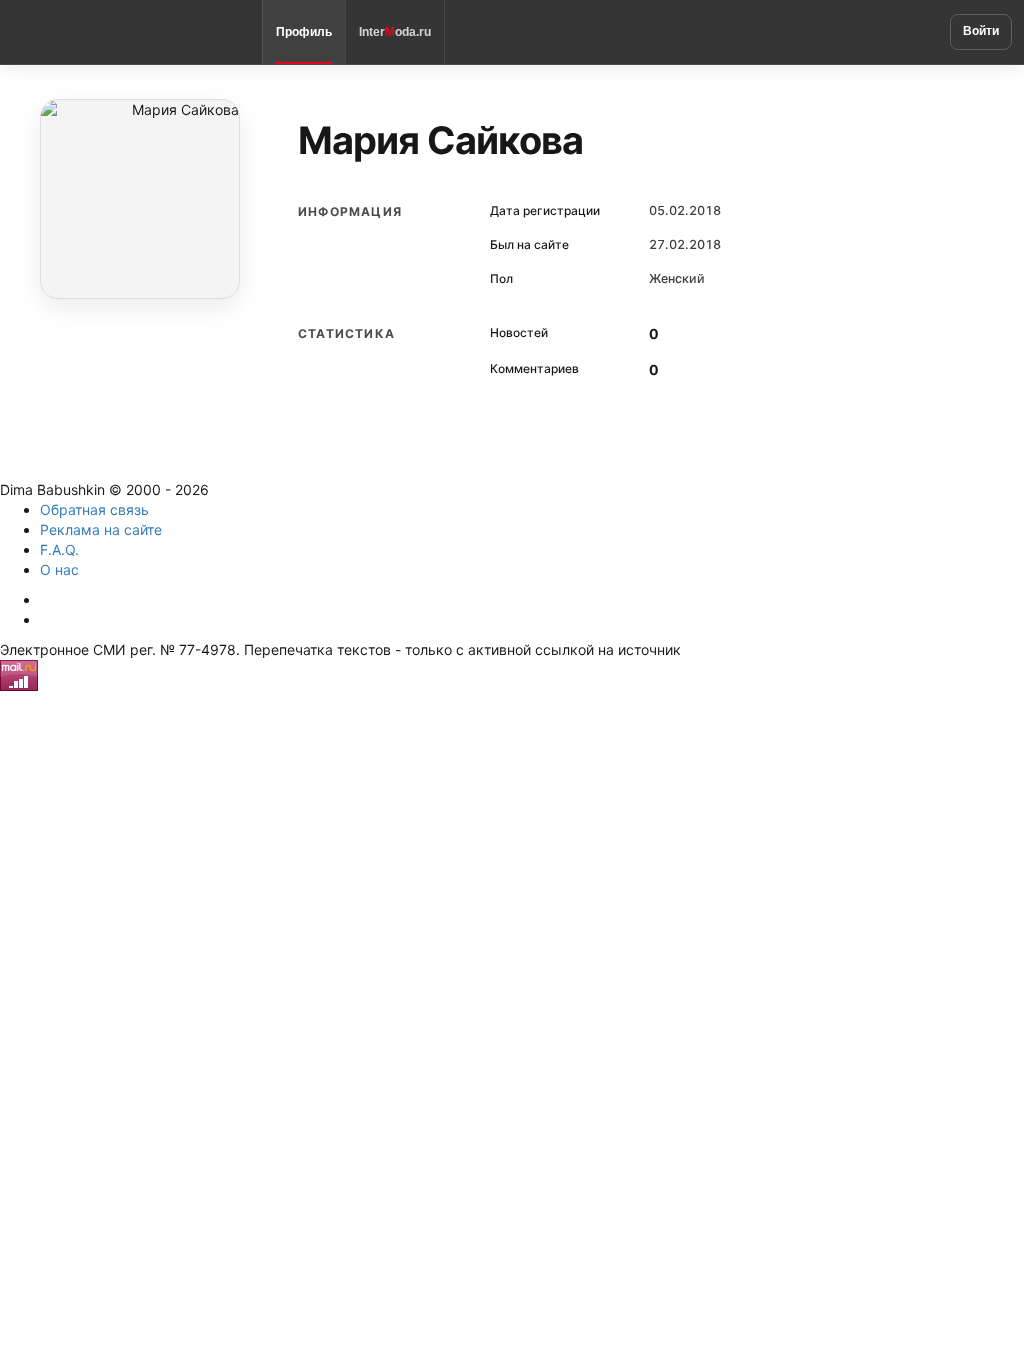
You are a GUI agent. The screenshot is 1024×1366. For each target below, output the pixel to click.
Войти (981, 31)
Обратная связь (94, 509)
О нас (59, 569)
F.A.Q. (59, 549)
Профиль (304, 32)
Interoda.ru (395, 32)
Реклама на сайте (101, 529)
